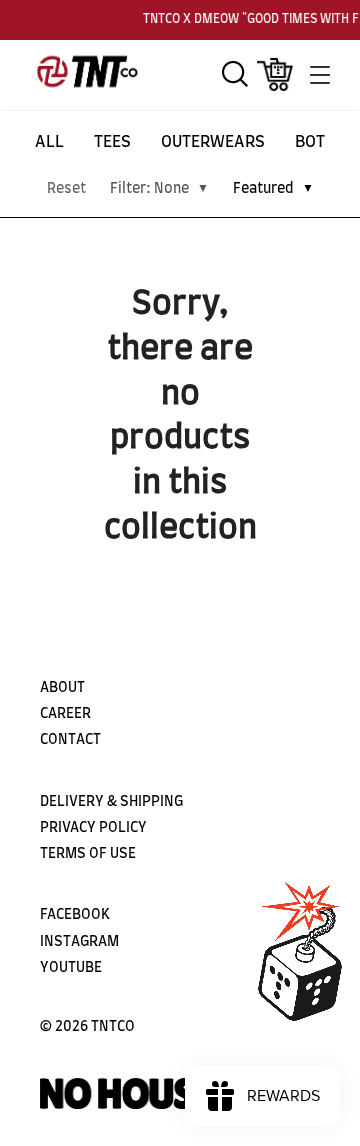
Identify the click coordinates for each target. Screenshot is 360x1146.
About (62, 688)
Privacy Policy (93, 828)
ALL (49, 142)
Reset (66, 189)
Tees (112, 142)
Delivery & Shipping (111, 802)
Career (65, 714)
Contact (70, 740)
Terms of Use (88, 854)
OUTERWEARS (213, 142)
